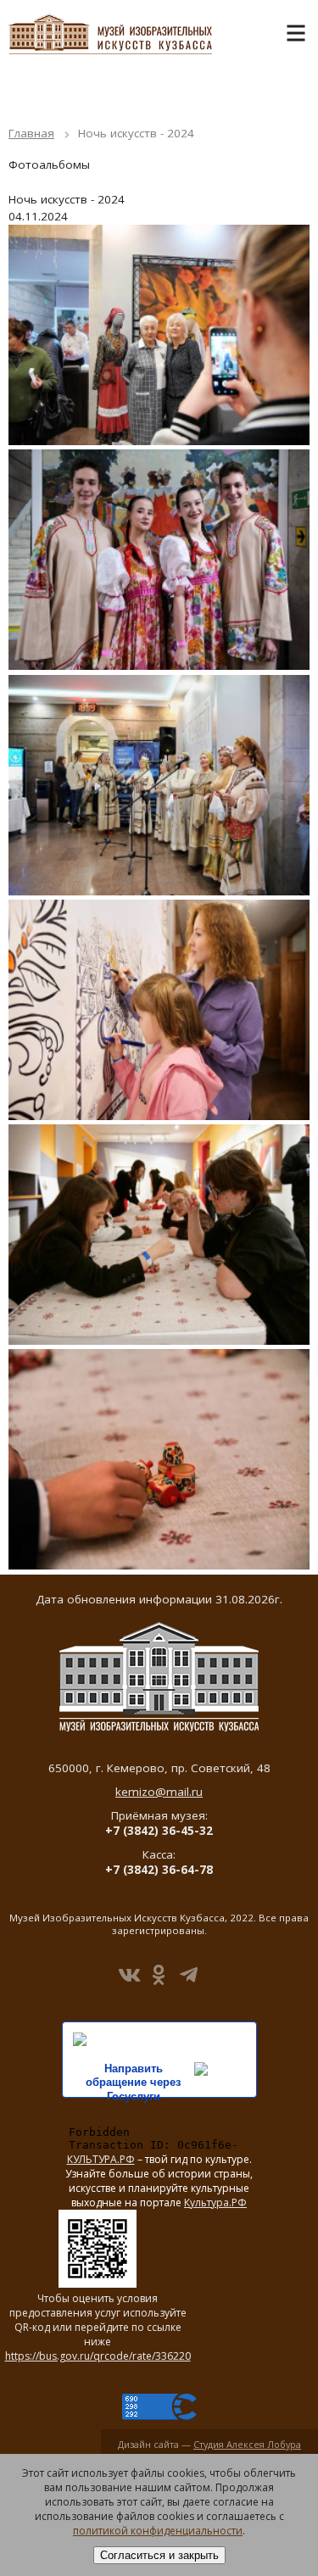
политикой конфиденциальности (158, 2531)
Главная (31, 133)
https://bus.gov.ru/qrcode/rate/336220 (98, 2356)
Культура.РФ (215, 2202)
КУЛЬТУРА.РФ (101, 2159)
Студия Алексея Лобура (247, 2444)
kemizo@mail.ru (159, 1792)
